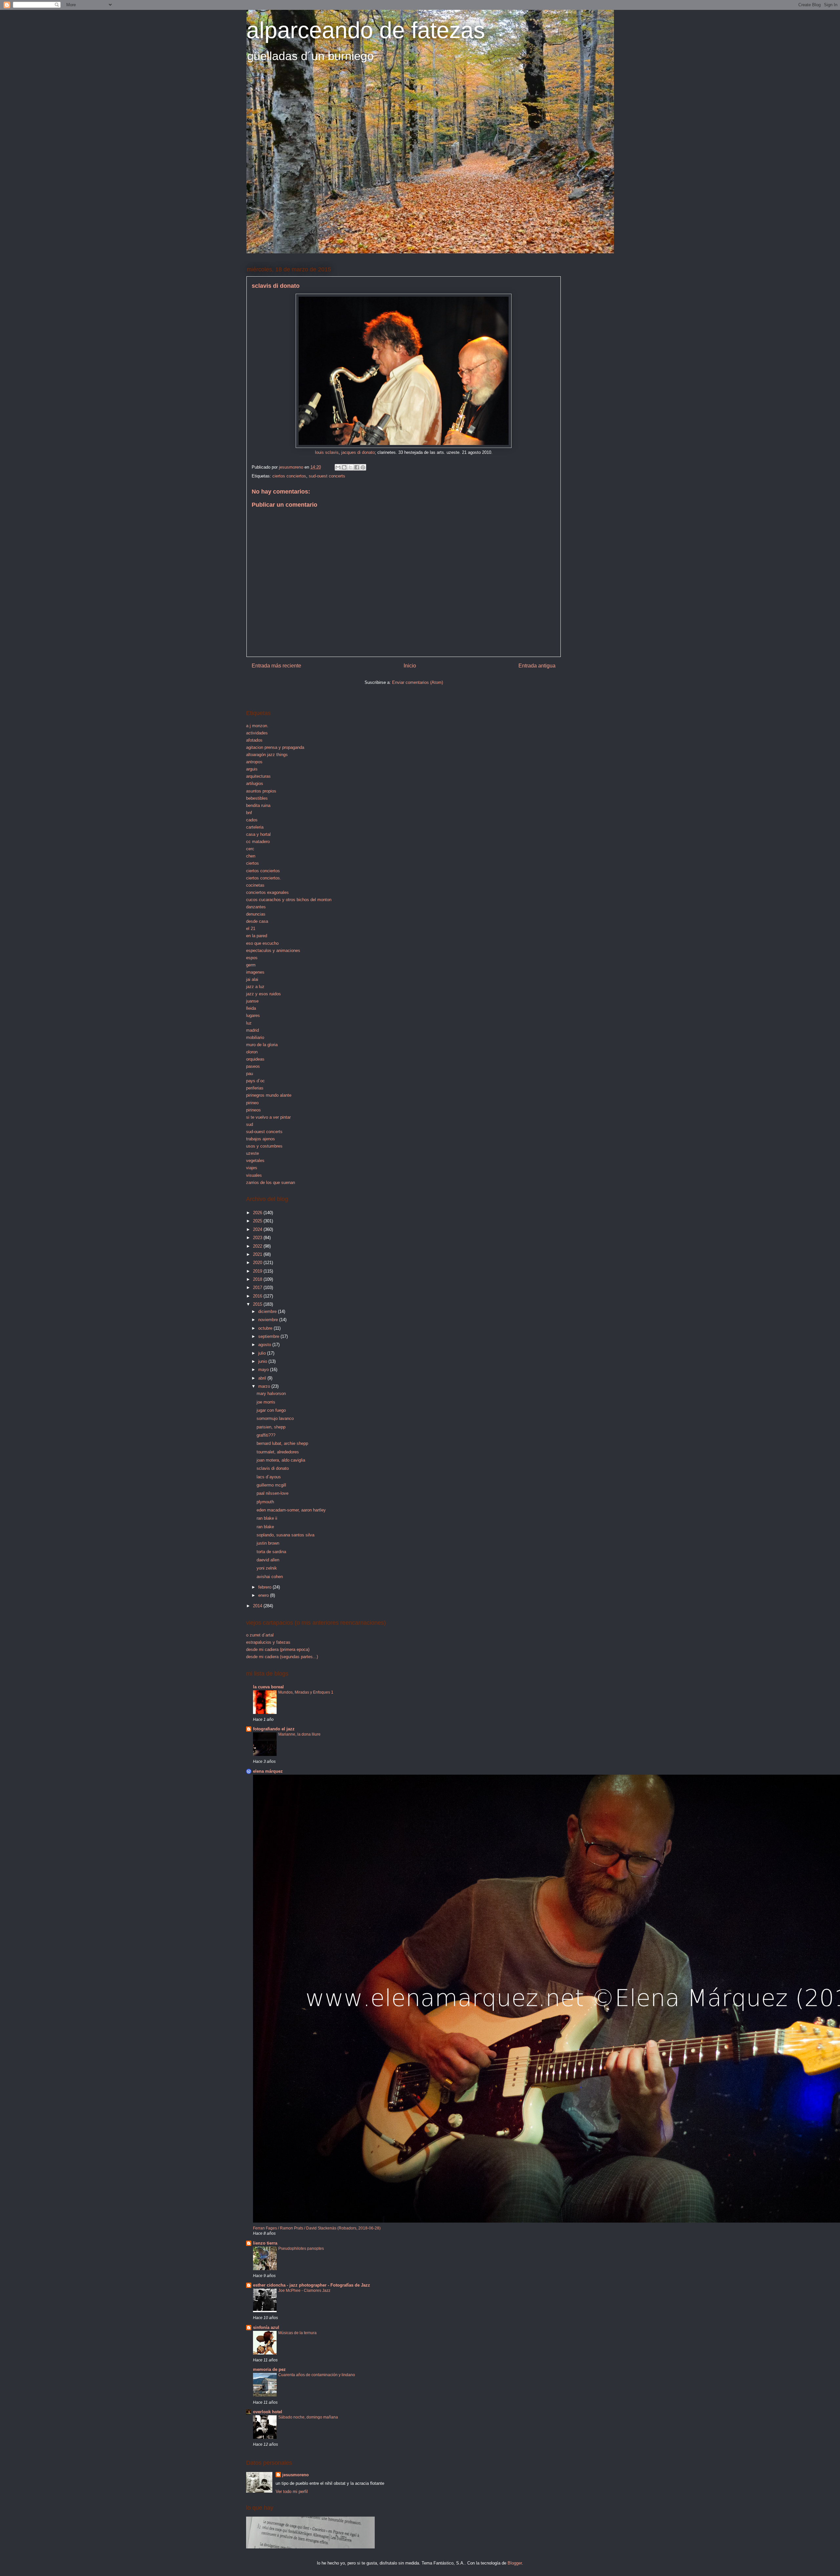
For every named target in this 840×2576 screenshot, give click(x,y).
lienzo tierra (265, 2243)
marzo (265, 1386)
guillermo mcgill (271, 1485)
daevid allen (268, 1560)
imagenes (255, 972)
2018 (258, 1279)
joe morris (266, 1402)
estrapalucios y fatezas (268, 1642)
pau (250, 1074)
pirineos (253, 1110)
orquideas (255, 1059)
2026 (258, 1213)
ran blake (265, 1527)
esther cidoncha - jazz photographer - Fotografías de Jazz (312, 2285)
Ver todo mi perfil (292, 2492)
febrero (265, 1587)
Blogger (515, 2563)
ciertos (252, 863)
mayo (264, 1370)
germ (251, 965)
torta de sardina (271, 1552)
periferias (255, 1088)
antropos (254, 762)
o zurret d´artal (260, 1635)
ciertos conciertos (289, 476)
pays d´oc (255, 1081)
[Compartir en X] (350, 467)
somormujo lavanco (275, 1418)
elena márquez (268, 1771)
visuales (254, 1175)
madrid (252, 1030)
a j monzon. (257, 726)
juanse (252, 1001)
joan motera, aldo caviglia (281, 1460)
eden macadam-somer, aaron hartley (291, 1510)
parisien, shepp (271, 1427)
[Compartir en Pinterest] (363, 467)
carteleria (255, 827)
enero (264, 1595)
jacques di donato (358, 452)
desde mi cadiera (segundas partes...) (282, 1657)
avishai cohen (270, 1577)
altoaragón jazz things (267, 755)
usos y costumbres (264, 1146)
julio (263, 1353)
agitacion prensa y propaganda (275, 747)
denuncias (256, 914)
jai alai (252, 979)
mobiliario (255, 1037)
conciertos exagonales (267, 892)
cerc (250, 849)
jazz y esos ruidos (263, 994)
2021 (258, 1254)
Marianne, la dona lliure (299, 1734)
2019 (258, 1271)
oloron (252, 1052)
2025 (258, 1221)
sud (250, 1124)
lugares (253, 1015)
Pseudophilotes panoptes (301, 2249)
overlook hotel (268, 2412)
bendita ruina (258, 805)
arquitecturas (258, 776)
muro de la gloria (262, 1045)
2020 (258, 1263)
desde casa (257, 921)
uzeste (252, 1153)
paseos (253, 1066)
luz (249, 1023)
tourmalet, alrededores (278, 1452)
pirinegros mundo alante (269, 1095)
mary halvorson (271, 1394)
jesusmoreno (295, 2475)
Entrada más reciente (276, 666)
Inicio (410, 666)
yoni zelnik (267, 1568)
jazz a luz (255, 987)
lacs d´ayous (269, 1477)
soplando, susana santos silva (285, 1535)
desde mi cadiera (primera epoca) (278, 1649)
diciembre (268, 1311)
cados (252, 820)
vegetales (255, 1161)
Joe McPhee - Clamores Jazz (304, 2291)
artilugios (255, 783)
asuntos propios (261, 791)
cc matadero (258, 842)
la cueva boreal (268, 1687)
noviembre (269, 1320)
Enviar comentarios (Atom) (418, 682)
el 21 (251, 929)
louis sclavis (327, 452)
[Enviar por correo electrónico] (338, 467)
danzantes (256, 907)
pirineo (252, 1103)
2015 (258, 1304)
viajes (252, 1168)
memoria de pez (269, 2369)
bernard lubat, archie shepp (282, 1443)
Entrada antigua (537, 666)
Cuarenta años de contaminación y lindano (317, 2375)
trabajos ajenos (261, 1139)
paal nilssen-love (273, 1493)
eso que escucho (262, 943)
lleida (251, 1008)
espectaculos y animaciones (273, 950)
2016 (258, 1296)
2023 (258, 1238)
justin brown (268, 1543)
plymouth (265, 1502)
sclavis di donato (273, 1468)
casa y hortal (258, 834)
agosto (265, 1345)
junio (263, 1361)
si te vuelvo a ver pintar (268, 1117)
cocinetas (255, 885)
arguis (252, 769)
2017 (258, 1288)
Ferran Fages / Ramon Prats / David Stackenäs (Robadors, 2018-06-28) (317, 2228)
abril (263, 1378)
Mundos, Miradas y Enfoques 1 (306, 1692)
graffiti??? (266, 1435)
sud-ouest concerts (327, 476)
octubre (266, 1328)
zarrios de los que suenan (271, 1182)
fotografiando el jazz (274, 1729)
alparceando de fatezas (366, 30)
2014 (258, 1606)
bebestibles (257, 798)
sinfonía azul (266, 2327)
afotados (254, 740)
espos (252, 958)
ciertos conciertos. (264, 878)
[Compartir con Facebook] (357, 467)
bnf (249, 813)
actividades (257, 733)
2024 (258, 1229)
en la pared (257, 936)
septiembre (269, 1336)
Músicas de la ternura (297, 2333)
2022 (258, 1246)
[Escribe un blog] (344, 467)
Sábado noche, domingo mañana (308, 2417)
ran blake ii (267, 1518)
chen (251, 856)
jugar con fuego (271, 1410)
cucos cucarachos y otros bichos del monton (289, 900)
